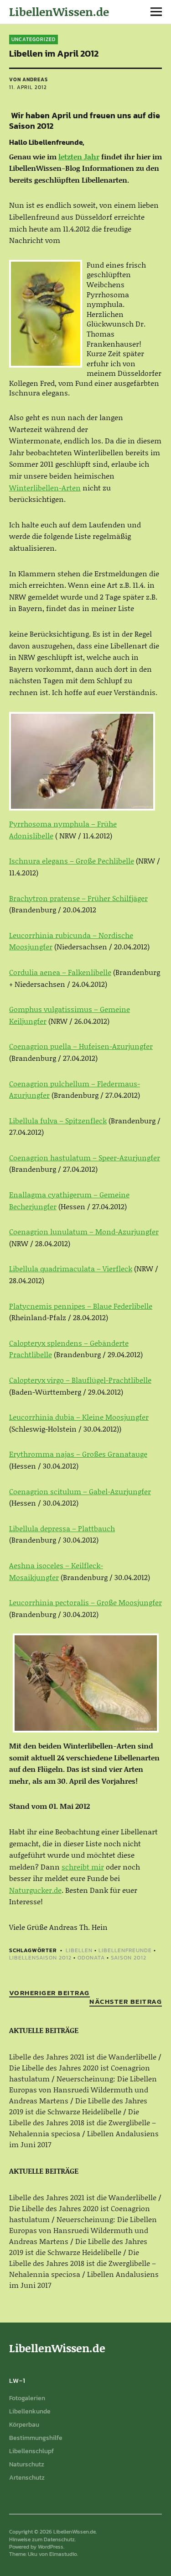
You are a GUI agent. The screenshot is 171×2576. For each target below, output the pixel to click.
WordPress (51, 2547)
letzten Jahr (79, 156)
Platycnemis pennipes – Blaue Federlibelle (81, 1306)
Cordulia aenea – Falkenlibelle (60, 972)
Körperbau (24, 2425)
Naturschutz (27, 2464)
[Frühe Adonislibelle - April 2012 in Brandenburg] (46, 314)
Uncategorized (34, 39)
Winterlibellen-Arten (45, 487)
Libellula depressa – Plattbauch (62, 1528)
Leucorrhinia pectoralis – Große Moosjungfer (85, 1602)
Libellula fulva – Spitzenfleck (58, 1120)
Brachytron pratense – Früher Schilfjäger (78, 898)
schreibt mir (83, 1867)
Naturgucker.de (35, 1890)
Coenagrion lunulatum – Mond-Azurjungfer (84, 1231)
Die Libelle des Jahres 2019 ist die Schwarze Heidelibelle (78, 2106)
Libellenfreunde (125, 1950)
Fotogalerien (27, 2398)
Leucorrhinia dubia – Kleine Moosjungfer (79, 1417)
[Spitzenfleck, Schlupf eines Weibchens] (86, 1683)
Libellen (79, 1950)
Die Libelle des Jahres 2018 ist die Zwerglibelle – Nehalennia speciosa (83, 2122)
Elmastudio (63, 2554)
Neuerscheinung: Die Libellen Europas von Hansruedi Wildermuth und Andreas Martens (83, 2089)
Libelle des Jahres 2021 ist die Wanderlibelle (83, 2057)
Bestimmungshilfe (36, 2438)
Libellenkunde (30, 2411)
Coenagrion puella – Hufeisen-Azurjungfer (81, 1046)
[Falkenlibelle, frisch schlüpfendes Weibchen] (82, 761)
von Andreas (28, 79)
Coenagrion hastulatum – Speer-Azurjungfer (85, 1157)
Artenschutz (27, 2478)
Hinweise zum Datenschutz (42, 2539)
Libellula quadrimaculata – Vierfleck (71, 1268)
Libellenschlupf (31, 2451)
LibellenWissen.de (59, 12)
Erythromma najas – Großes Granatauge (78, 1454)
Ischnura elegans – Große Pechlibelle (72, 861)
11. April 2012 (28, 87)
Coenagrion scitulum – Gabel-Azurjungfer (80, 1491)
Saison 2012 (129, 1958)
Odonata (91, 1958)
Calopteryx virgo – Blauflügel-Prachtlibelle (80, 1380)
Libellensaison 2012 (40, 1958)
